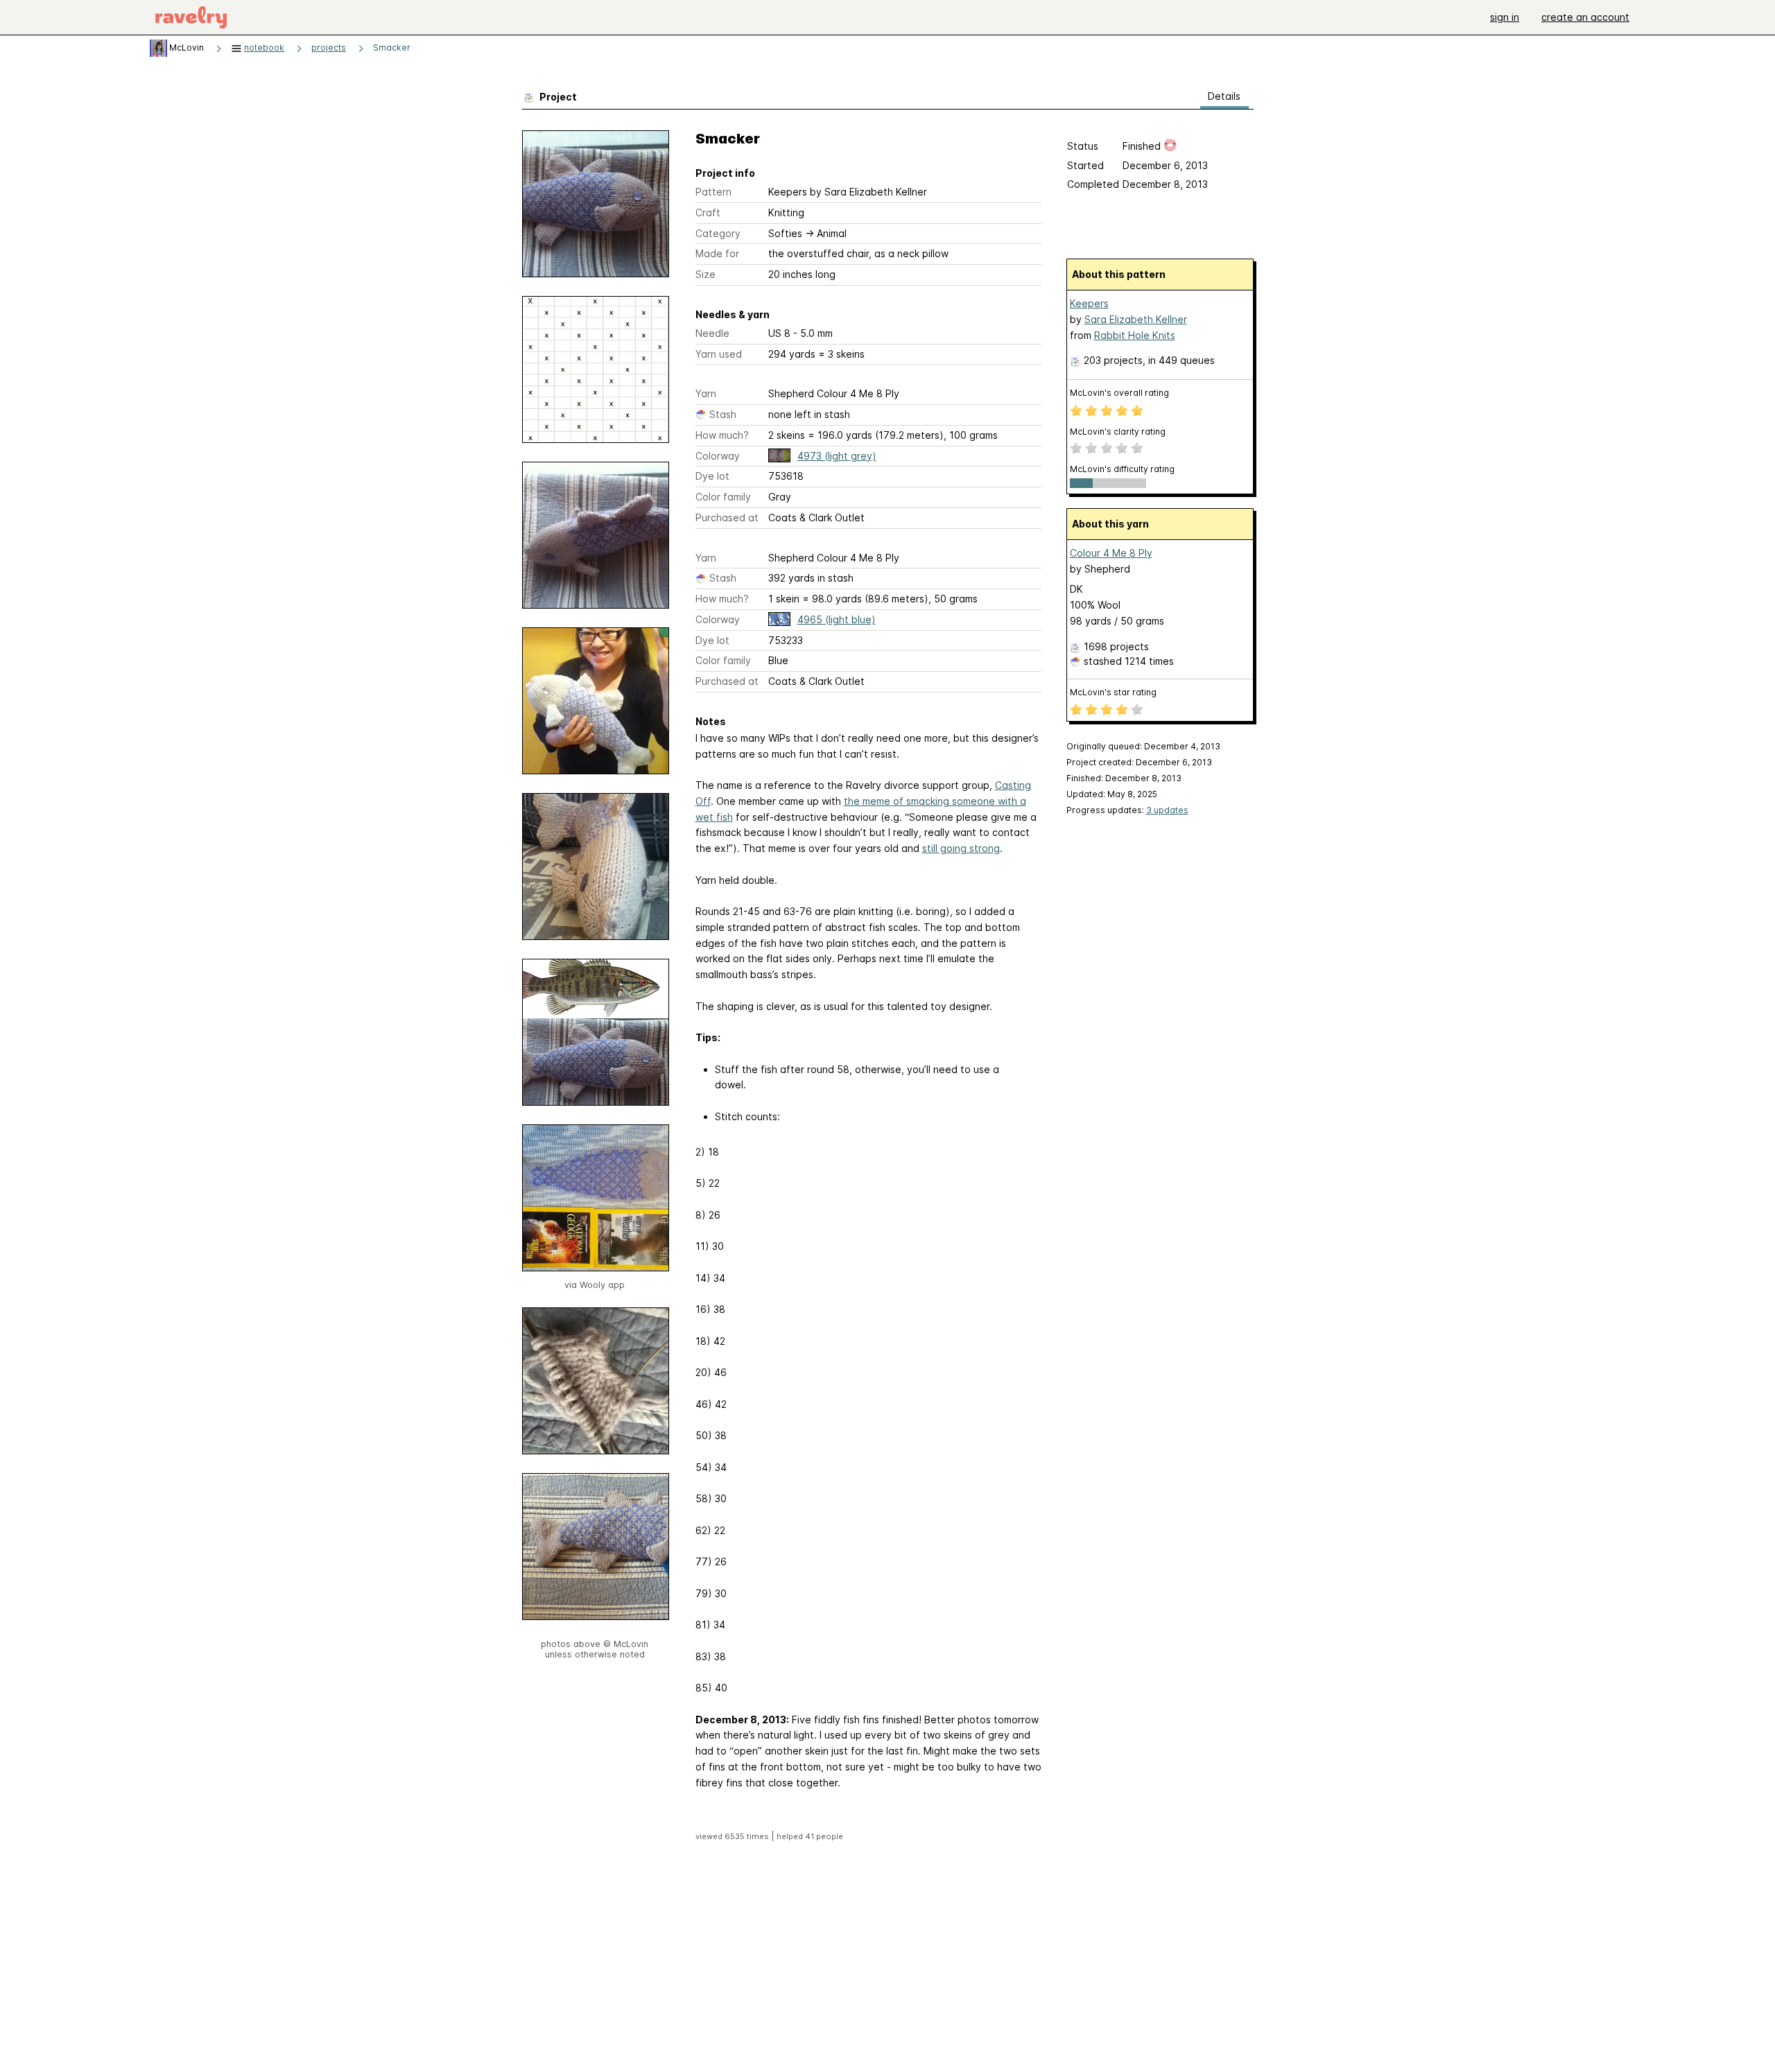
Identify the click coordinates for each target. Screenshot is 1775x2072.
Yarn (706, 393)
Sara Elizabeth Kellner (1136, 319)
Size (705, 274)
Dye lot (712, 476)
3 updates (1167, 810)
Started (1085, 165)
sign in (1505, 17)
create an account (1585, 17)
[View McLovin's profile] (158, 47)
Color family (723, 497)
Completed (1093, 184)
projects (329, 47)
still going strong (961, 848)
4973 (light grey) (837, 456)
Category (718, 233)
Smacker (392, 47)
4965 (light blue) (837, 619)
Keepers (1089, 303)
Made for (717, 253)
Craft (708, 212)
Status (1083, 146)
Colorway (718, 456)
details (1224, 96)
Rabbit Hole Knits (1135, 335)
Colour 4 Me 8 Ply (1111, 553)
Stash (723, 414)
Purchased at (727, 517)
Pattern (713, 192)
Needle (712, 333)
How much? (722, 435)
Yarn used (719, 354)
